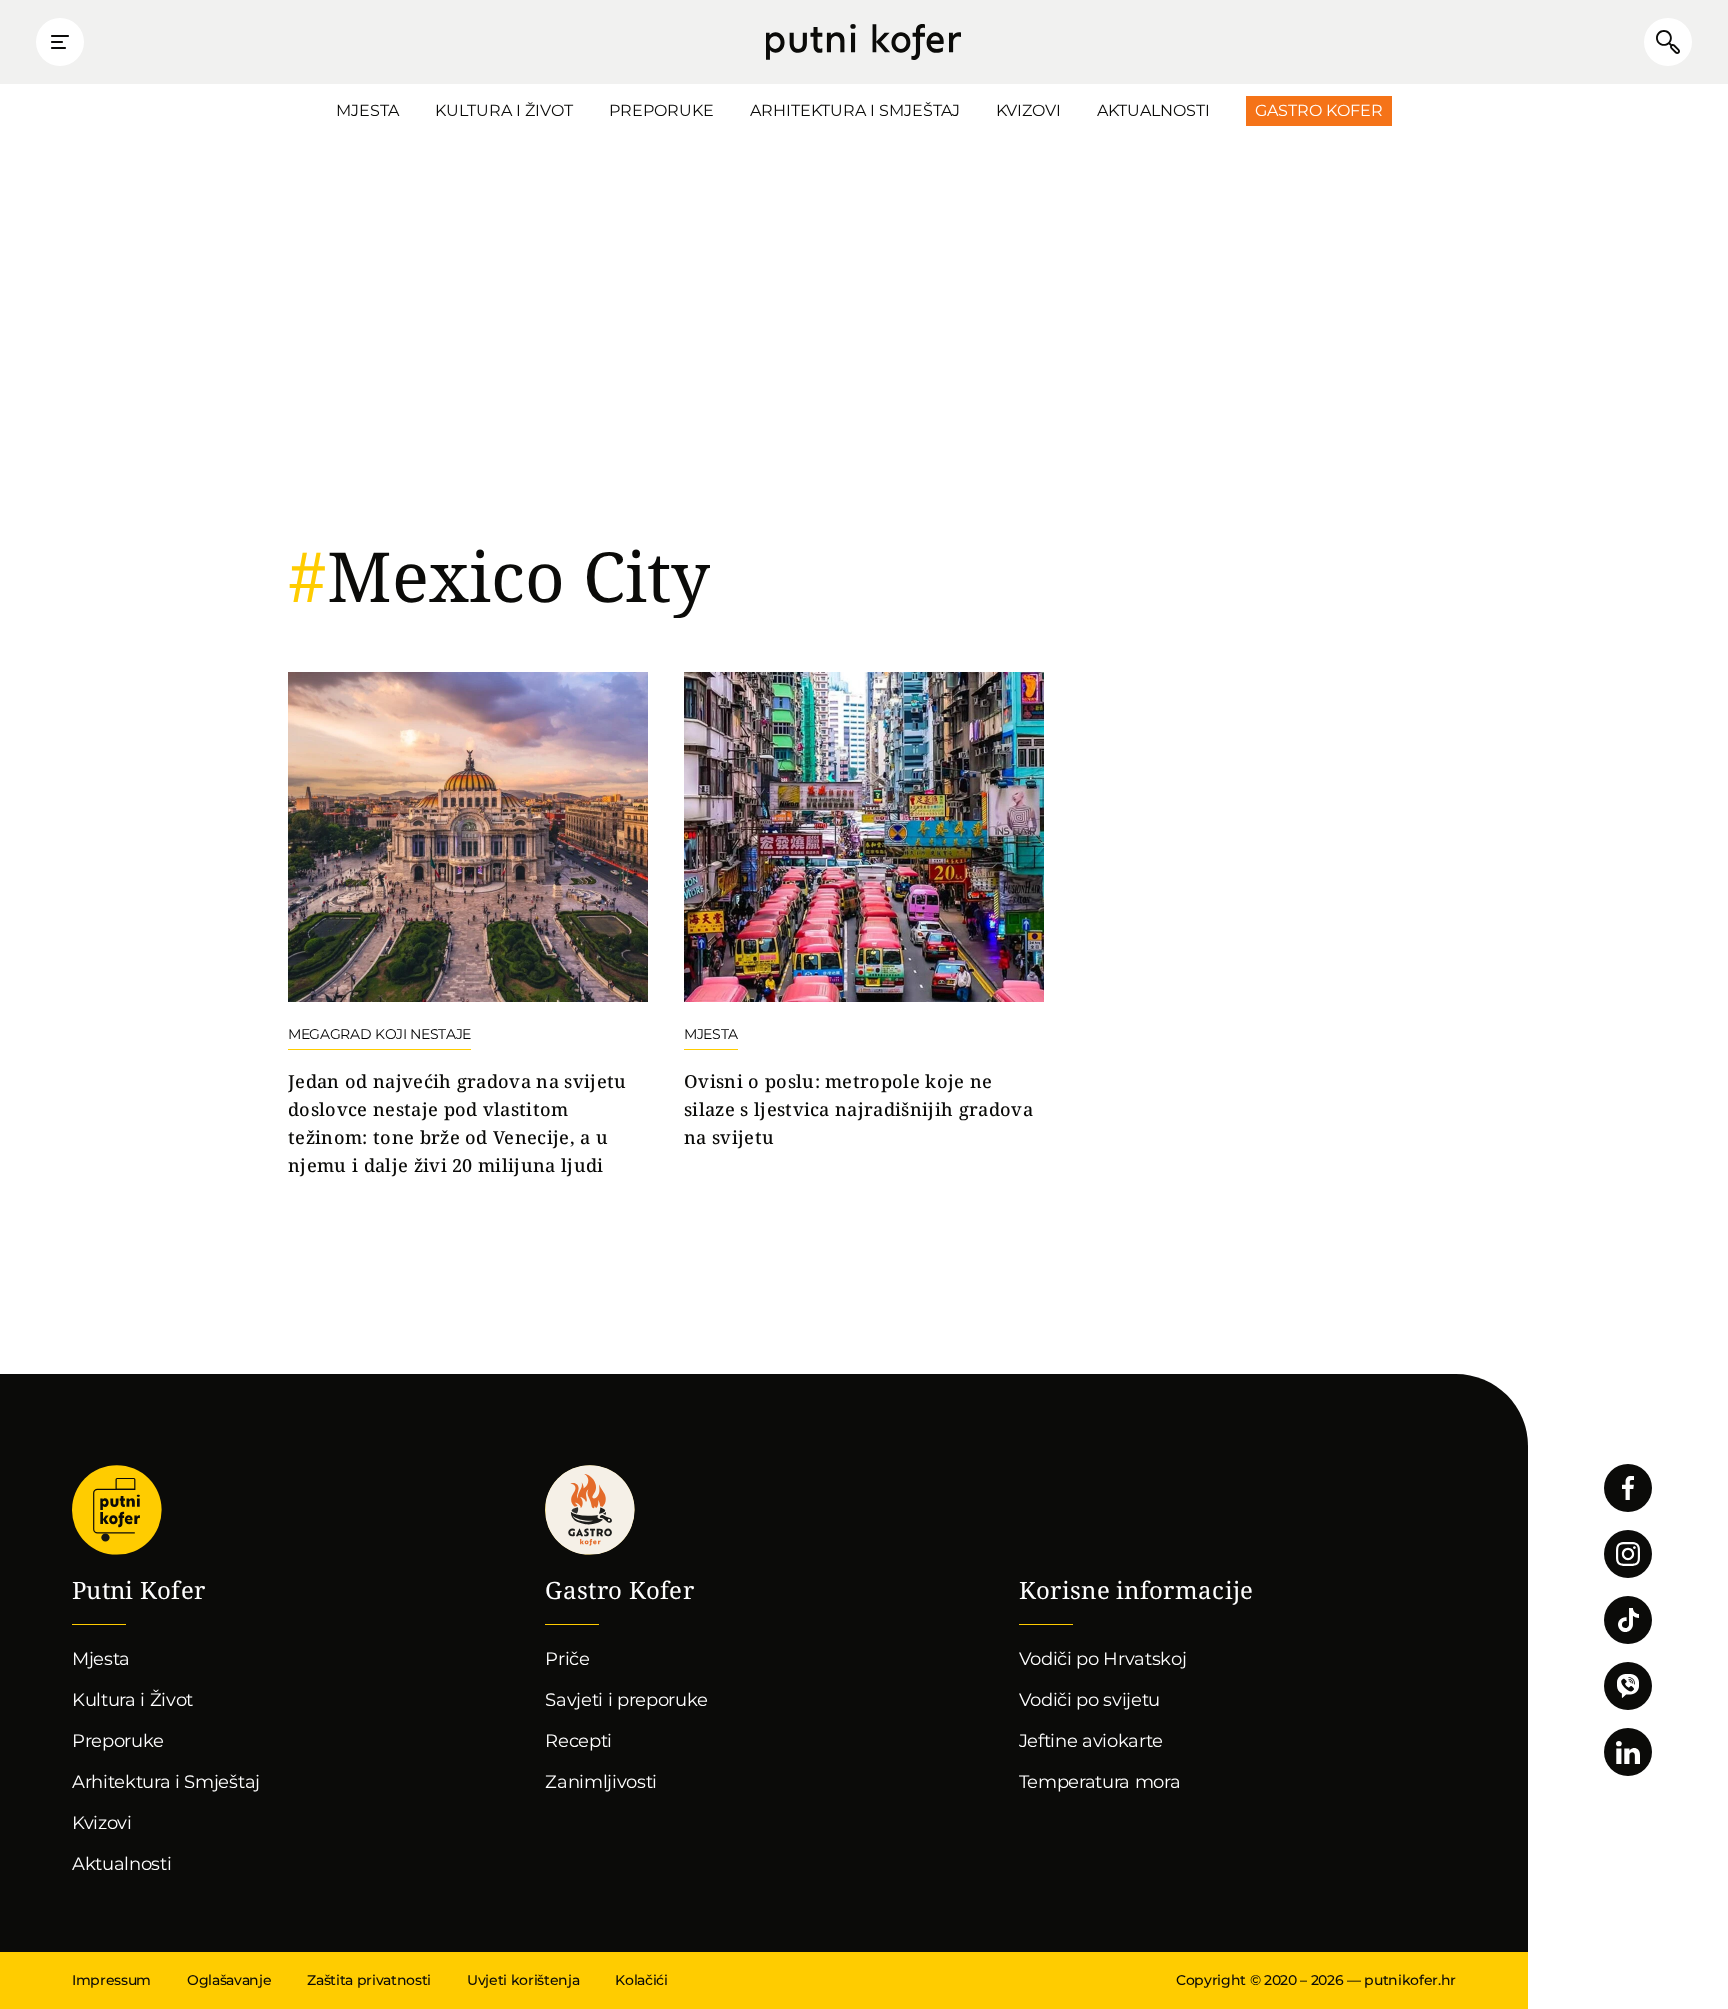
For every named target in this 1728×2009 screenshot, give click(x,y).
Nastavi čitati (468, 926)
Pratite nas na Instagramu (1628, 1554)
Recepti (578, 1741)
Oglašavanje (229, 1980)
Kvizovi (1028, 110)
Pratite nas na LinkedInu (1628, 1752)
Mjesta (367, 110)
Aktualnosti (1153, 110)
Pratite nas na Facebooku (1628, 1488)
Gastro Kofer (1319, 110)
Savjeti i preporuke (626, 1700)
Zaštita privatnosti (369, 1980)
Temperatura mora (1100, 1782)
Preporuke (661, 110)
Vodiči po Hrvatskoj (1103, 1659)
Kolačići (641, 1980)
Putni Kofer (863, 42)
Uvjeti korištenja (523, 1980)
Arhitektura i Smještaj (855, 110)
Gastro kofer (590, 1510)
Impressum (111, 1980)
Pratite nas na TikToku (1628, 1620)
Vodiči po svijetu (1090, 1700)
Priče (567, 1659)
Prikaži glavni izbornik (60, 42)
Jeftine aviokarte (1091, 1741)
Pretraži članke (1668, 42)
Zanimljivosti (601, 1782)
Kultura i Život (504, 110)
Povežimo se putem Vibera (1628, 1686)
